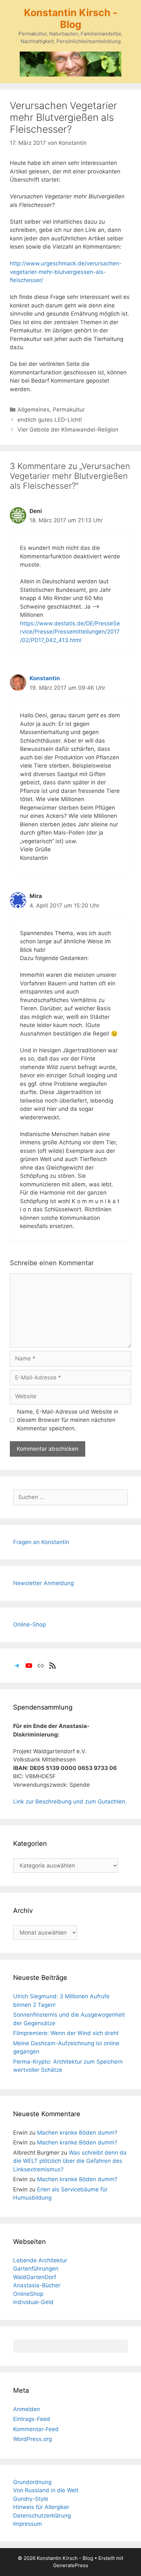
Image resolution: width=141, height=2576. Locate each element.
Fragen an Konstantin (41, 1542)
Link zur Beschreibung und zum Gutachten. (70, 1802)
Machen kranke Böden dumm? (77, 2133)
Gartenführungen (36, 2269)
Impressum (28, 2524)
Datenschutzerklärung (42, 2516)
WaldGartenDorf (35, 2277)
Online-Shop (30, 1624)
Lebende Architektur (40, 2260)
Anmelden (27, 2409)
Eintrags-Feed (32, 2419)
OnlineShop (28, 2294)
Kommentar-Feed (36, 2429)
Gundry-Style (31, 2499)
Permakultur (69, 410)
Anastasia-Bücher (37, 2285)
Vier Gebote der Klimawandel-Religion (68, 430)
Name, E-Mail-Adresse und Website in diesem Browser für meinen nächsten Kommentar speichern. (68, 1420)
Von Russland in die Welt (46, 2490)
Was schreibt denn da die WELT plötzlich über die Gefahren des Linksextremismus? (70, 2161)
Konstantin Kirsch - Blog (71, 18)
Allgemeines (33, 410)
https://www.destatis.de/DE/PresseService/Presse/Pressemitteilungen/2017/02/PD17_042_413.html (70, 632)
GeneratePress (71, 2565)
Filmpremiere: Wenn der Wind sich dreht (66, 2033)
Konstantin (45, 678)
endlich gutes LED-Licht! (50, 420)
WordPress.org (32, 2439)
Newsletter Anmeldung (43, 1583)
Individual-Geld (33, 2302)
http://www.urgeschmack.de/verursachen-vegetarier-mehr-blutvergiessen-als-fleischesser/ (66, 272)
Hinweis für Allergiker (41, 2507)
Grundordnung (32, 2482)
